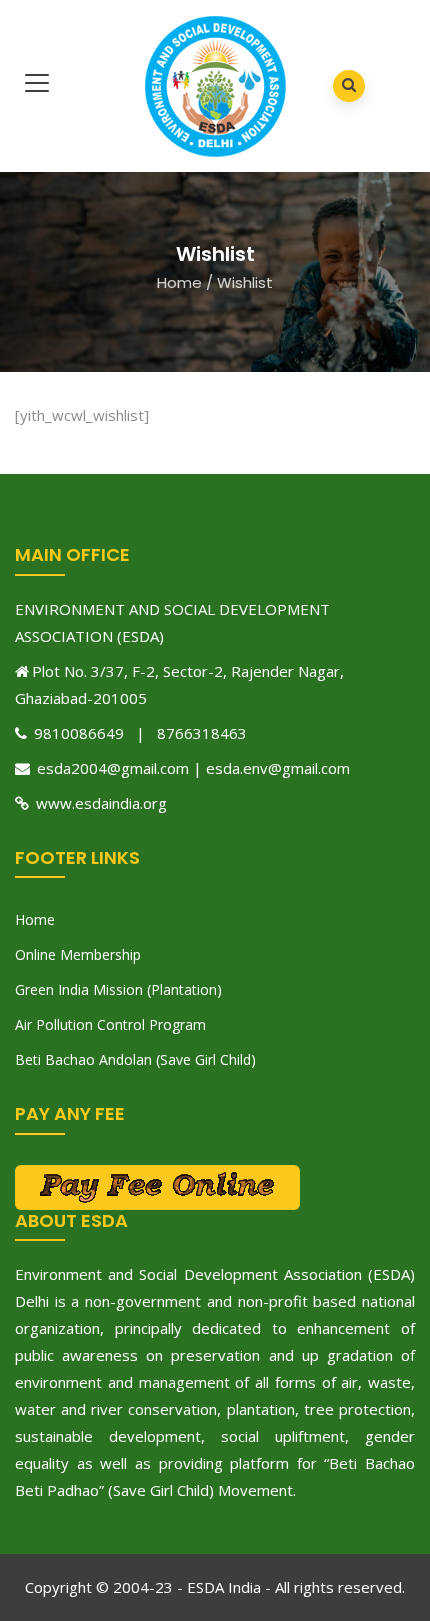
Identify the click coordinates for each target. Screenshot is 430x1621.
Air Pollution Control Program (110, 1024)
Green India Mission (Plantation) (118, 989)
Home (179, 282)
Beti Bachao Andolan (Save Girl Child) (135, 1059)
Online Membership (78, 954)
